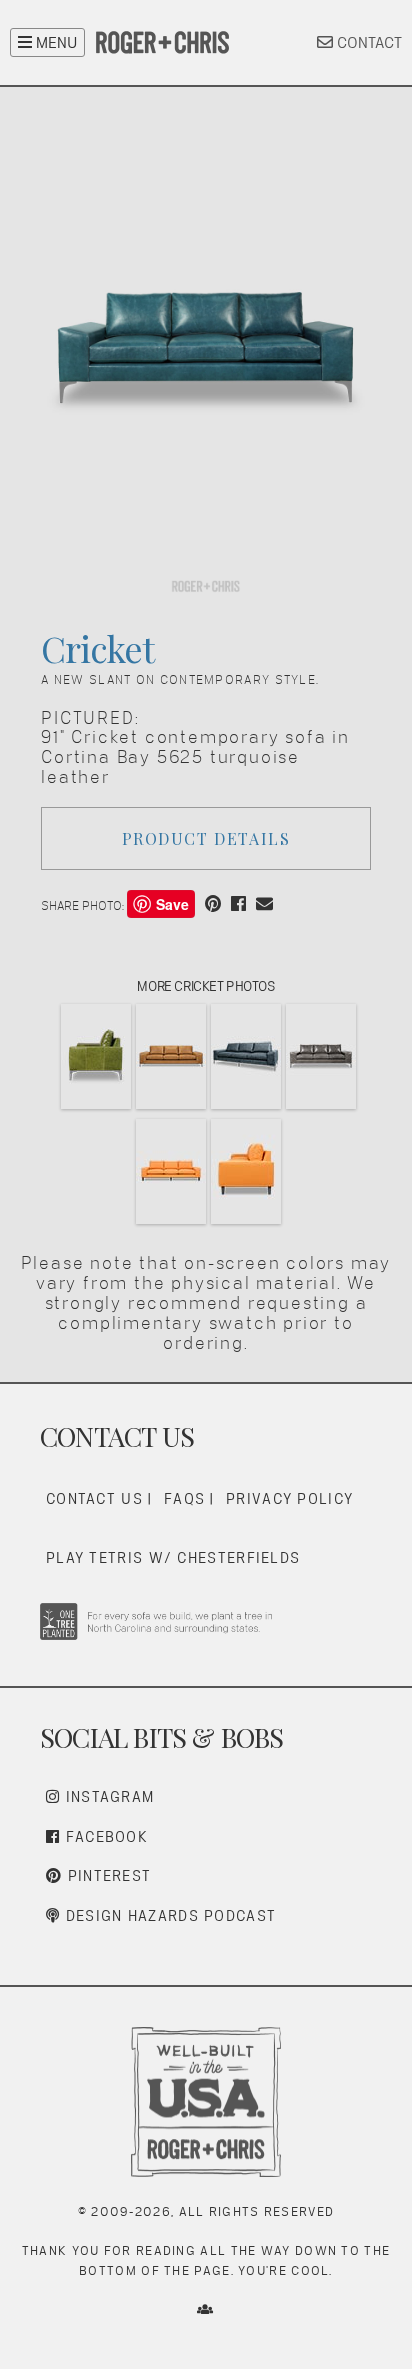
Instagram (107, 1796)
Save (172, 904)
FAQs (184, 1498)
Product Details (206, 838)
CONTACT (367, 42)
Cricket (97, 648)
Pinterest (106, 1875)
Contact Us (94, 1498)
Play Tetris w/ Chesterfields (173, 1557)
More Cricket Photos (205, 986)
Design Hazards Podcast (168, 1915)
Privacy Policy (289, 1498)
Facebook (104, 1836)
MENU (54, 42)
